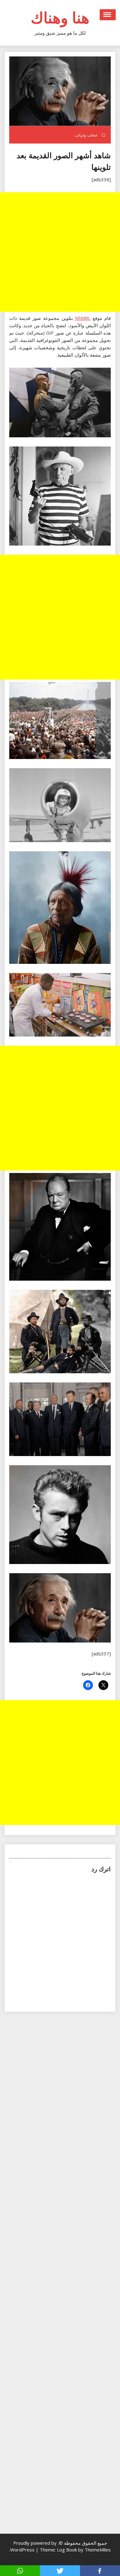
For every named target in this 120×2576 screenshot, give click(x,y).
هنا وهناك (60, 17)
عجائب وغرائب (86, 135)
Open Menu (108, 15)
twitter (60, 2571)
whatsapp (20, 2571)
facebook (100, 2571)
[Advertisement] (60, 252)
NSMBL (83, 318)
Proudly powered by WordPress (33, 2546)
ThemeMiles (98, 2550)
